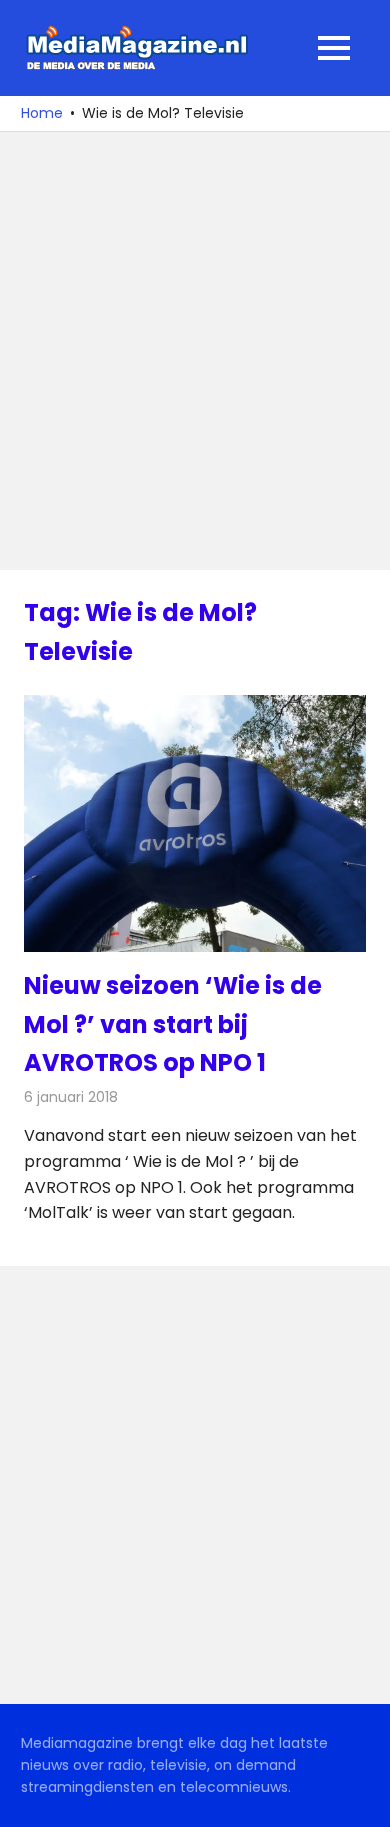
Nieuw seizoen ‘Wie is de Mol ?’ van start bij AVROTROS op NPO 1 (173, 1024)
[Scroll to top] (360, 1797)
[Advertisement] (195, 351)
